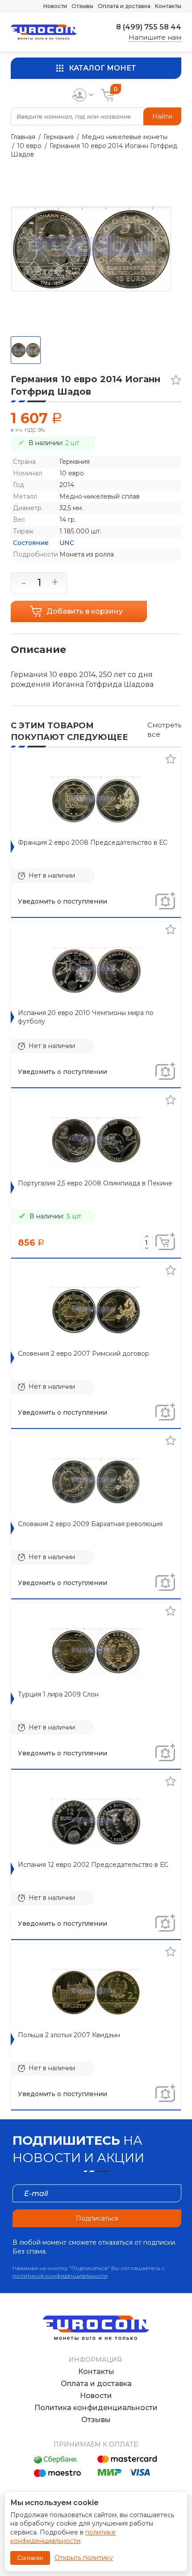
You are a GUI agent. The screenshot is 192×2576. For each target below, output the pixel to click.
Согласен (30, 2558)
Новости (55, 6)
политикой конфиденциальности (60, 2276)
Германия (58, 137)
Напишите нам (155, 37)
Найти (162, 116)
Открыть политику (84, 2558)
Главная (23, 137)
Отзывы (82, 6)
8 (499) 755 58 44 (149, 27)
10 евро (29, 146)
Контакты (168, 6)
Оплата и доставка (124, 6)
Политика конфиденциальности (96, 2408)
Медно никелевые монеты (125, 137)
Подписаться (97, 2218)
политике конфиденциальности (63, 2537)
